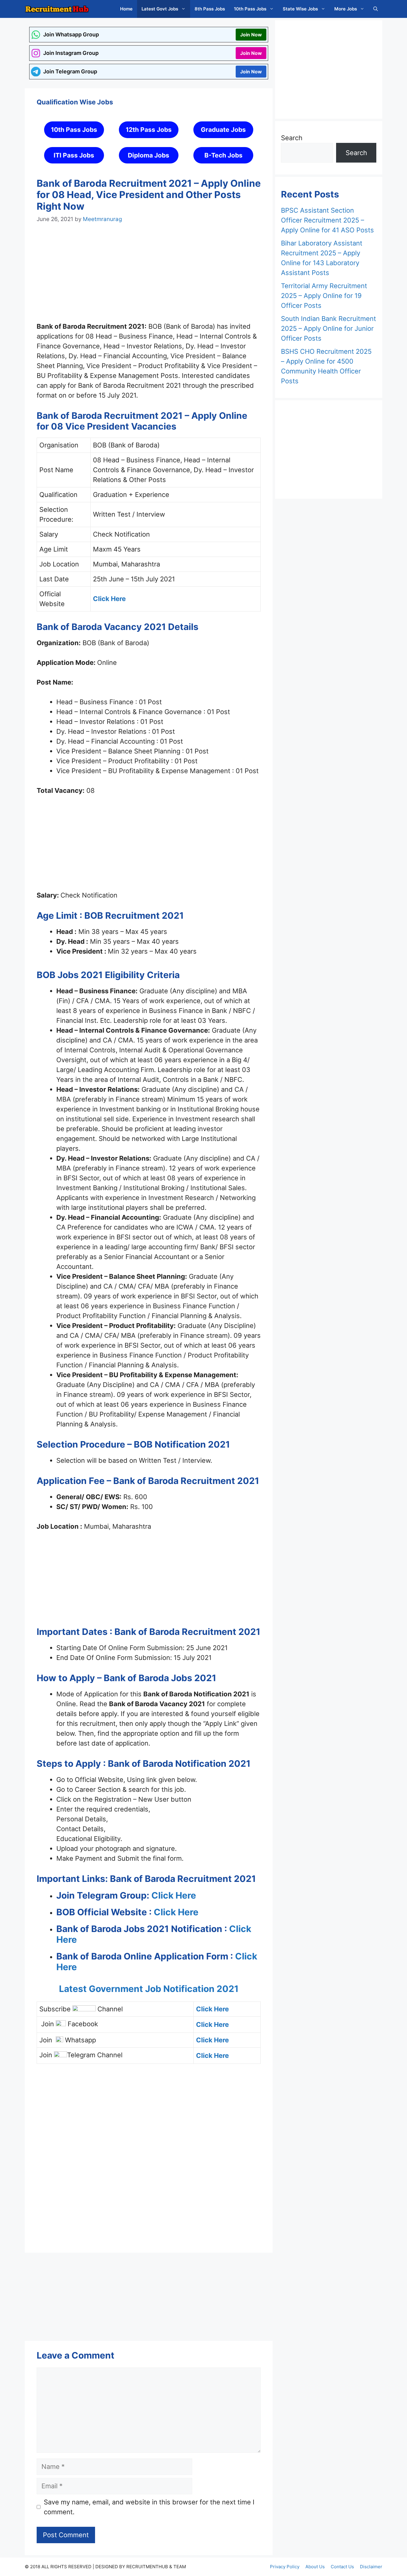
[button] (376, 9)
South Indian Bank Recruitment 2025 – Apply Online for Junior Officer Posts (328, 328)
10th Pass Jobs (250, 9)
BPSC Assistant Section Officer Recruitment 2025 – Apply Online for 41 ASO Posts (327, 220)
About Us (315, 2567)
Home (126, 9)
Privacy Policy (285, 2567)
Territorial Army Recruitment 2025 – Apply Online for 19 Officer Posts (324, 296)
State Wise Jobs (300, 9)
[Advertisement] (149, 278)
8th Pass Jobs (210, 9)
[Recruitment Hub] (57, 9)
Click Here (174, 1895)
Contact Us (342, 2567)
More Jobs (346, 9)
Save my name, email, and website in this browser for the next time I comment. (149, 2507)
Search (292, 138)
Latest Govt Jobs (160, 9)
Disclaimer (371, 2567)
